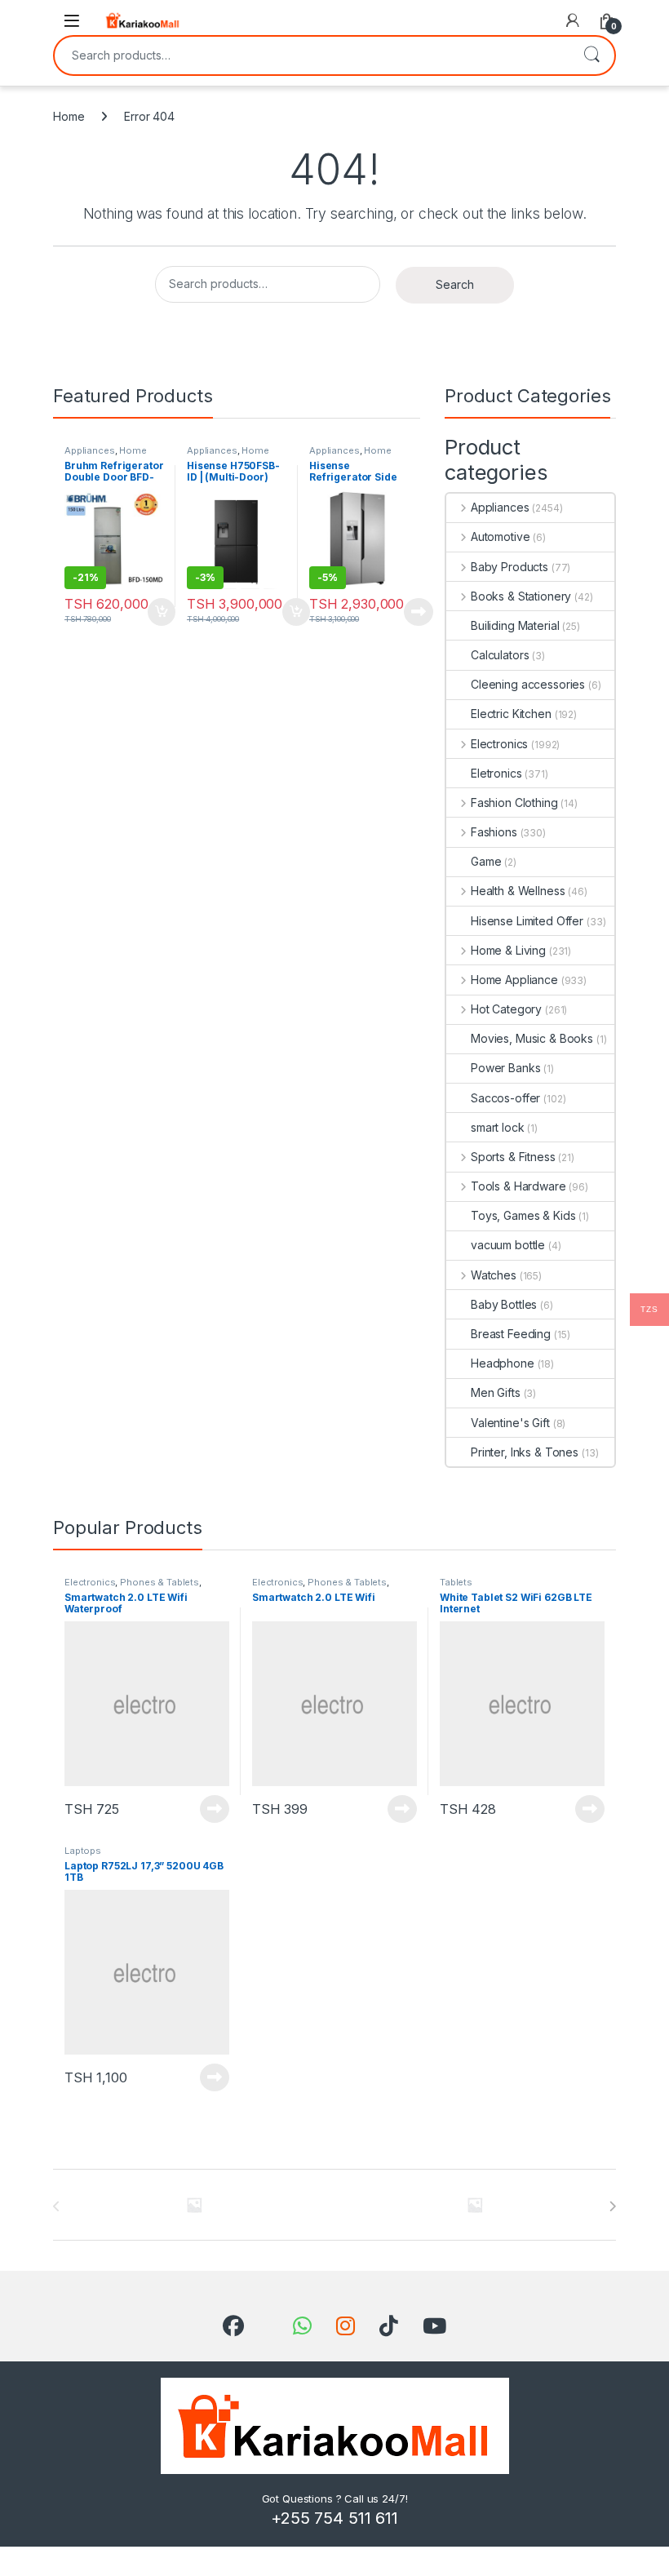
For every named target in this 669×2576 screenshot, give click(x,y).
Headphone (503, 1363)
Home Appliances (228, 455)
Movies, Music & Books (532, 1038)
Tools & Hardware (518, 1186)
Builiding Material (515, 625)
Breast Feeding (511, 1334)
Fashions (494, 832)
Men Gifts (496, 1392)
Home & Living (508, 950)
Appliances (90, 450)
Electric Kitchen (511, 714)
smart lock (498, 1127)
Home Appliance (106, 455)
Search (591, 55)
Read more (419, 612)
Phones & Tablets (159, 1582)
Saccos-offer (505, 1098)
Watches (494, 1275)
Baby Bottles (504, 1304)
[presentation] (612, 2206)
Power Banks (505, 1068)
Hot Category (506, 1009)
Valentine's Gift (510, 1423)
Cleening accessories (528, 684)
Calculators (500, 655)
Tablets (456, 1582)
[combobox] (312, 55)
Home (69, 116)
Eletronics (496, 773)
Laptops (83, 1851)
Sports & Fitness (513, 1157)
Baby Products (510, 567)
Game (486, 861)
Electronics (499, 744)
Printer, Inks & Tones (525, 1452)
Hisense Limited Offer (527, 921)
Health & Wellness (518, 891)
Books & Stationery (521, 596)
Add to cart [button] (162, 612)
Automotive (500, 536)
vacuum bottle (508, 1245)
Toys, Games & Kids (523, 1215)
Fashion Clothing (514, 803)
